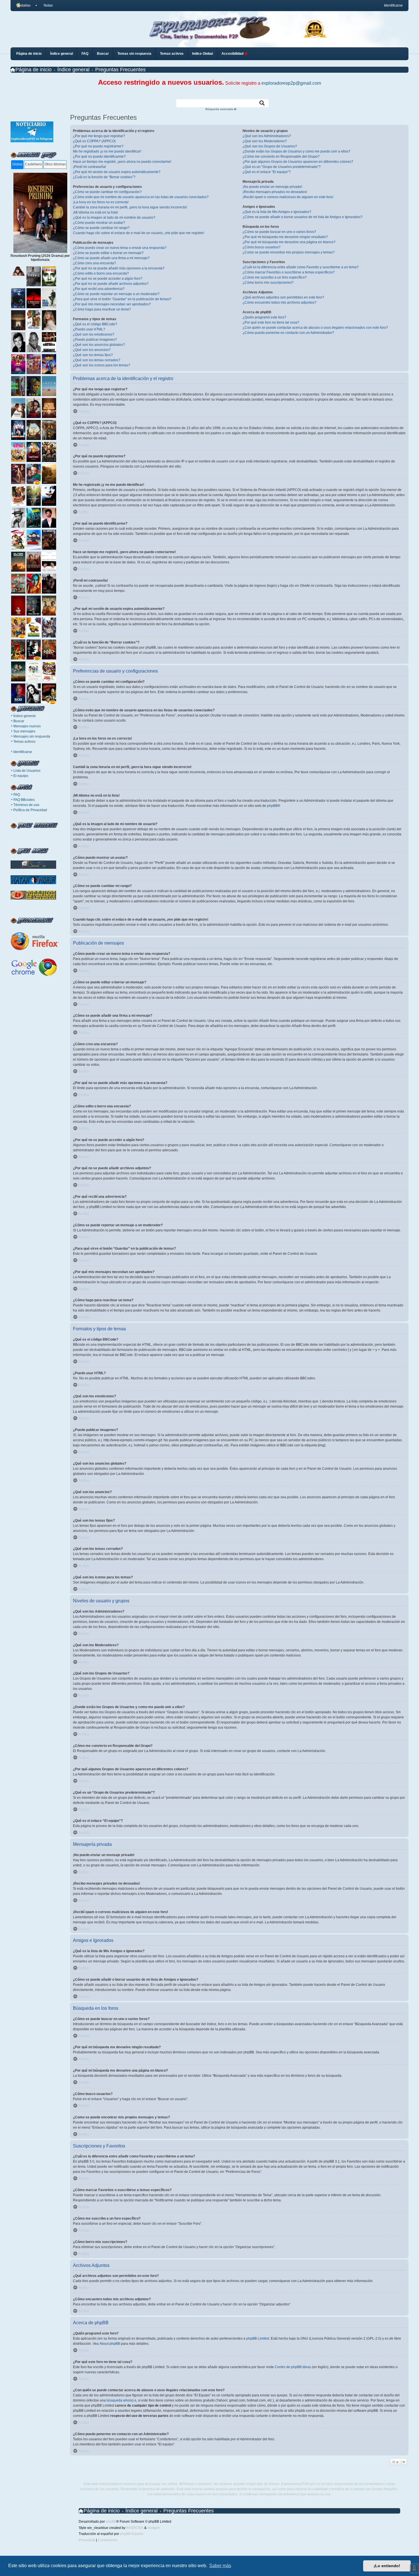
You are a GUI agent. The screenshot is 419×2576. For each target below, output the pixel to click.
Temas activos (24, 742)
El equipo (21, 776)
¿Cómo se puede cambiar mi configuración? (107, 192)
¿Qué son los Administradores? (267, 136)
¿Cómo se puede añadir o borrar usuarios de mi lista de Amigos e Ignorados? (303, 217)
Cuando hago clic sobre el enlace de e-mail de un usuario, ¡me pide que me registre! (139, 233)
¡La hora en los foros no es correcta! (101, 202)
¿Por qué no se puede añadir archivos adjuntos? (111, 284)
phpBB (272, 806)
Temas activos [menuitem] (172, 54)
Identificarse (23, 752)
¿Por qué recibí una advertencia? (99, 289)
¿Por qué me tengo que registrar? (99, 136)
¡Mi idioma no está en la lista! (95, 212)
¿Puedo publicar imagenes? (95, 340)
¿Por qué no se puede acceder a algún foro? (108, 279)
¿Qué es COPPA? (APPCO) (94, 141)
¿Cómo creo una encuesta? (94, 263)
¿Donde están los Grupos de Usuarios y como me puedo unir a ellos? (296, 151)
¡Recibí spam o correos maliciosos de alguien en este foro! (288, 197)
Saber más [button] (220, 2566)
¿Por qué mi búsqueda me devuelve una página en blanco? (289, 242)
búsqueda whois (119, 2400)
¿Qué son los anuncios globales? (99, 345)
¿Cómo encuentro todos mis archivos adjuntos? (279, 303)
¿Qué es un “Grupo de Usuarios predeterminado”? (282, 167)
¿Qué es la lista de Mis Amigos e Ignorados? (277, 212)
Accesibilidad (233, 54)
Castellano (33, 164)
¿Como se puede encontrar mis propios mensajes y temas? (289, 252)
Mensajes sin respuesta (32, 736)
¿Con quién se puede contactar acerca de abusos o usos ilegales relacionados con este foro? (315, 328)
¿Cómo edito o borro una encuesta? (101, 273)
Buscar (19, 721)
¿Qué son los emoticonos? (94, 334)
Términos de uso (26, 805)
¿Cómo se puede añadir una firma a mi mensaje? (111, 258)
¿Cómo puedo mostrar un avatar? (99, 223)
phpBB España (132, 2534)
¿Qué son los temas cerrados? (97, 360)
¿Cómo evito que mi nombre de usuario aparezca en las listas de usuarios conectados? (141, 197)
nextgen (154, 2528)
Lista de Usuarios (27, 771)
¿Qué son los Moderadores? (265, 141)
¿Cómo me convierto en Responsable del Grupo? (281, 157)
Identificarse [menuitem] (393, 5)
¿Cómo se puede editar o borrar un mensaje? (108, 253)
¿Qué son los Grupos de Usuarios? (270, 146)
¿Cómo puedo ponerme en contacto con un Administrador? (288, 333)
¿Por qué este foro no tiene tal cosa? (271, 322)
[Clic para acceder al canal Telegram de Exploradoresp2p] (32, 141)
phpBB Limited (258, 2339)
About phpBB (110, 2344)
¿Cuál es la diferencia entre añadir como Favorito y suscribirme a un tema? (301, 267)
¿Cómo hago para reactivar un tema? (102, 309)
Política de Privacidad (30, 810)
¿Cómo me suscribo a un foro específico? (275, 277)
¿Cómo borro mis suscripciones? (268, 283)
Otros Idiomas (55, 164)
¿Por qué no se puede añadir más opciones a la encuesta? (119, 268)
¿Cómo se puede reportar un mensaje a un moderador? (116, 294)
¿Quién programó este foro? (264, 317)
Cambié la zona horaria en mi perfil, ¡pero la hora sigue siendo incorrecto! (130, 207)
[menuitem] (46, 5)
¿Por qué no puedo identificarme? (99, 157)
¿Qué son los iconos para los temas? (102, 365)
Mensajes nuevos (27, 726)
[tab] (17, 165)
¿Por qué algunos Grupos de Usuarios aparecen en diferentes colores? (298, 162)
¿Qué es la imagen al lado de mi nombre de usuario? (114, 218)
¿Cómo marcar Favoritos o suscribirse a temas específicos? (289, 272)
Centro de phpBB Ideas (293, 2367)
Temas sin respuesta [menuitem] (134, 54)
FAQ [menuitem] (85, 54)
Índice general (25, 716)
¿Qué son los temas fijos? (93, 355)
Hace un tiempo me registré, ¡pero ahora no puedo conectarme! (122, 162)
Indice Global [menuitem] (203, 54)
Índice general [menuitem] (62, 54)
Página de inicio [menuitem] (29, 54)
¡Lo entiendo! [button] (387, 2566)
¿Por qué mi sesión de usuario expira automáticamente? (117, 172)
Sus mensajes (24, 731)
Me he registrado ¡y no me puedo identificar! (107, 151)
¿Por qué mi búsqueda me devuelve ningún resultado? (285, 237)
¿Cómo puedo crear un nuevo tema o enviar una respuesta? (120, 248)
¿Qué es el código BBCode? (95, 324)
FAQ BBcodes (24, 800)
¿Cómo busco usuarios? (262, 247)
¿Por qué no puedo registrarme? (98, 146)
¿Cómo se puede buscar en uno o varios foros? (279, 232)
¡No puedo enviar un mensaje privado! (272, 187)
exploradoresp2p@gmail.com (291, 83)
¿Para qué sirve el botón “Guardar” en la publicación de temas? (122, 299)
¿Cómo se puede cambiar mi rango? (101, 228)
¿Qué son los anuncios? (92, 350)
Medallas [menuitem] (23, 5)
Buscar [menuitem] (103, 54)
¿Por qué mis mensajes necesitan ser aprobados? (112, 304)
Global (17, 164)
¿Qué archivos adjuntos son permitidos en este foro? (283, 297)
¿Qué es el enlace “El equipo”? (267, 172)
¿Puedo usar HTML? (89, 329)
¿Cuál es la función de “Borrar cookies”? (104, 177)
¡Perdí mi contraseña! (90, 167)
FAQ (17, 795)
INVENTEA (135, 2528)
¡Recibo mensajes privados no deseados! (275, 192)
